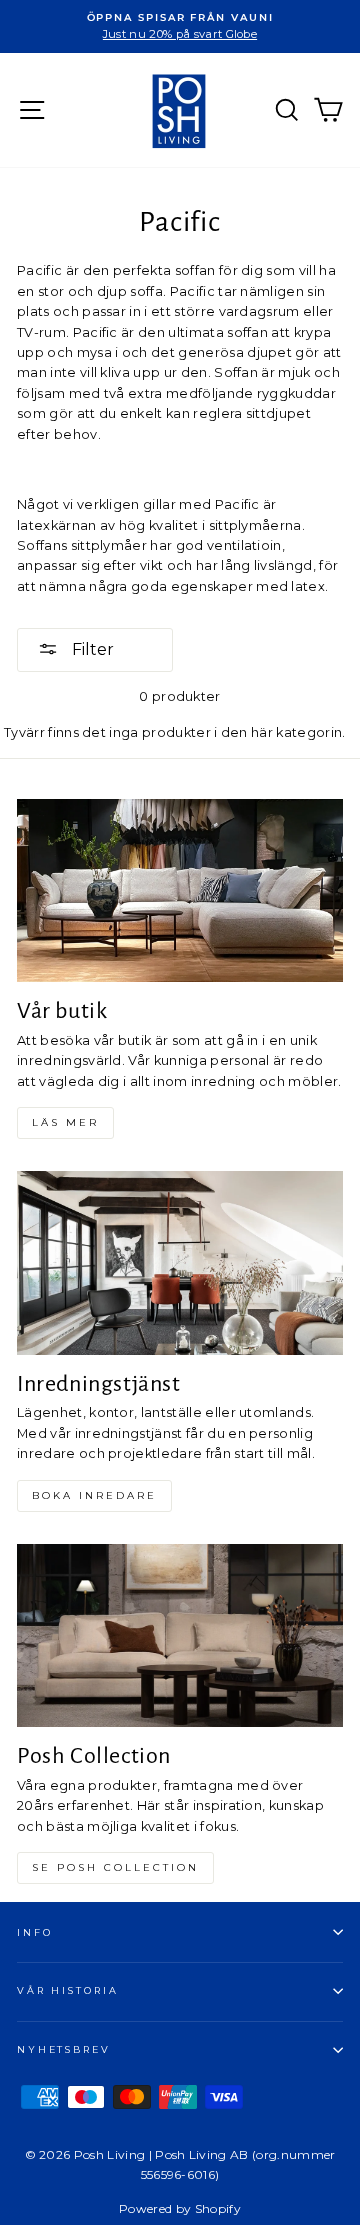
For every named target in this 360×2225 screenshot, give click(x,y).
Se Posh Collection (115, 1867)
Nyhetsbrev (64, 2049)
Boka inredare (94, 1495)
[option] (180, 26)
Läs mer (65, 1122)
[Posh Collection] (180, 1635)
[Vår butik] (180, 890)
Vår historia (67, 1990)
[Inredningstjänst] (180, 1262)
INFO (34, 1932)
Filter (91, 649)
